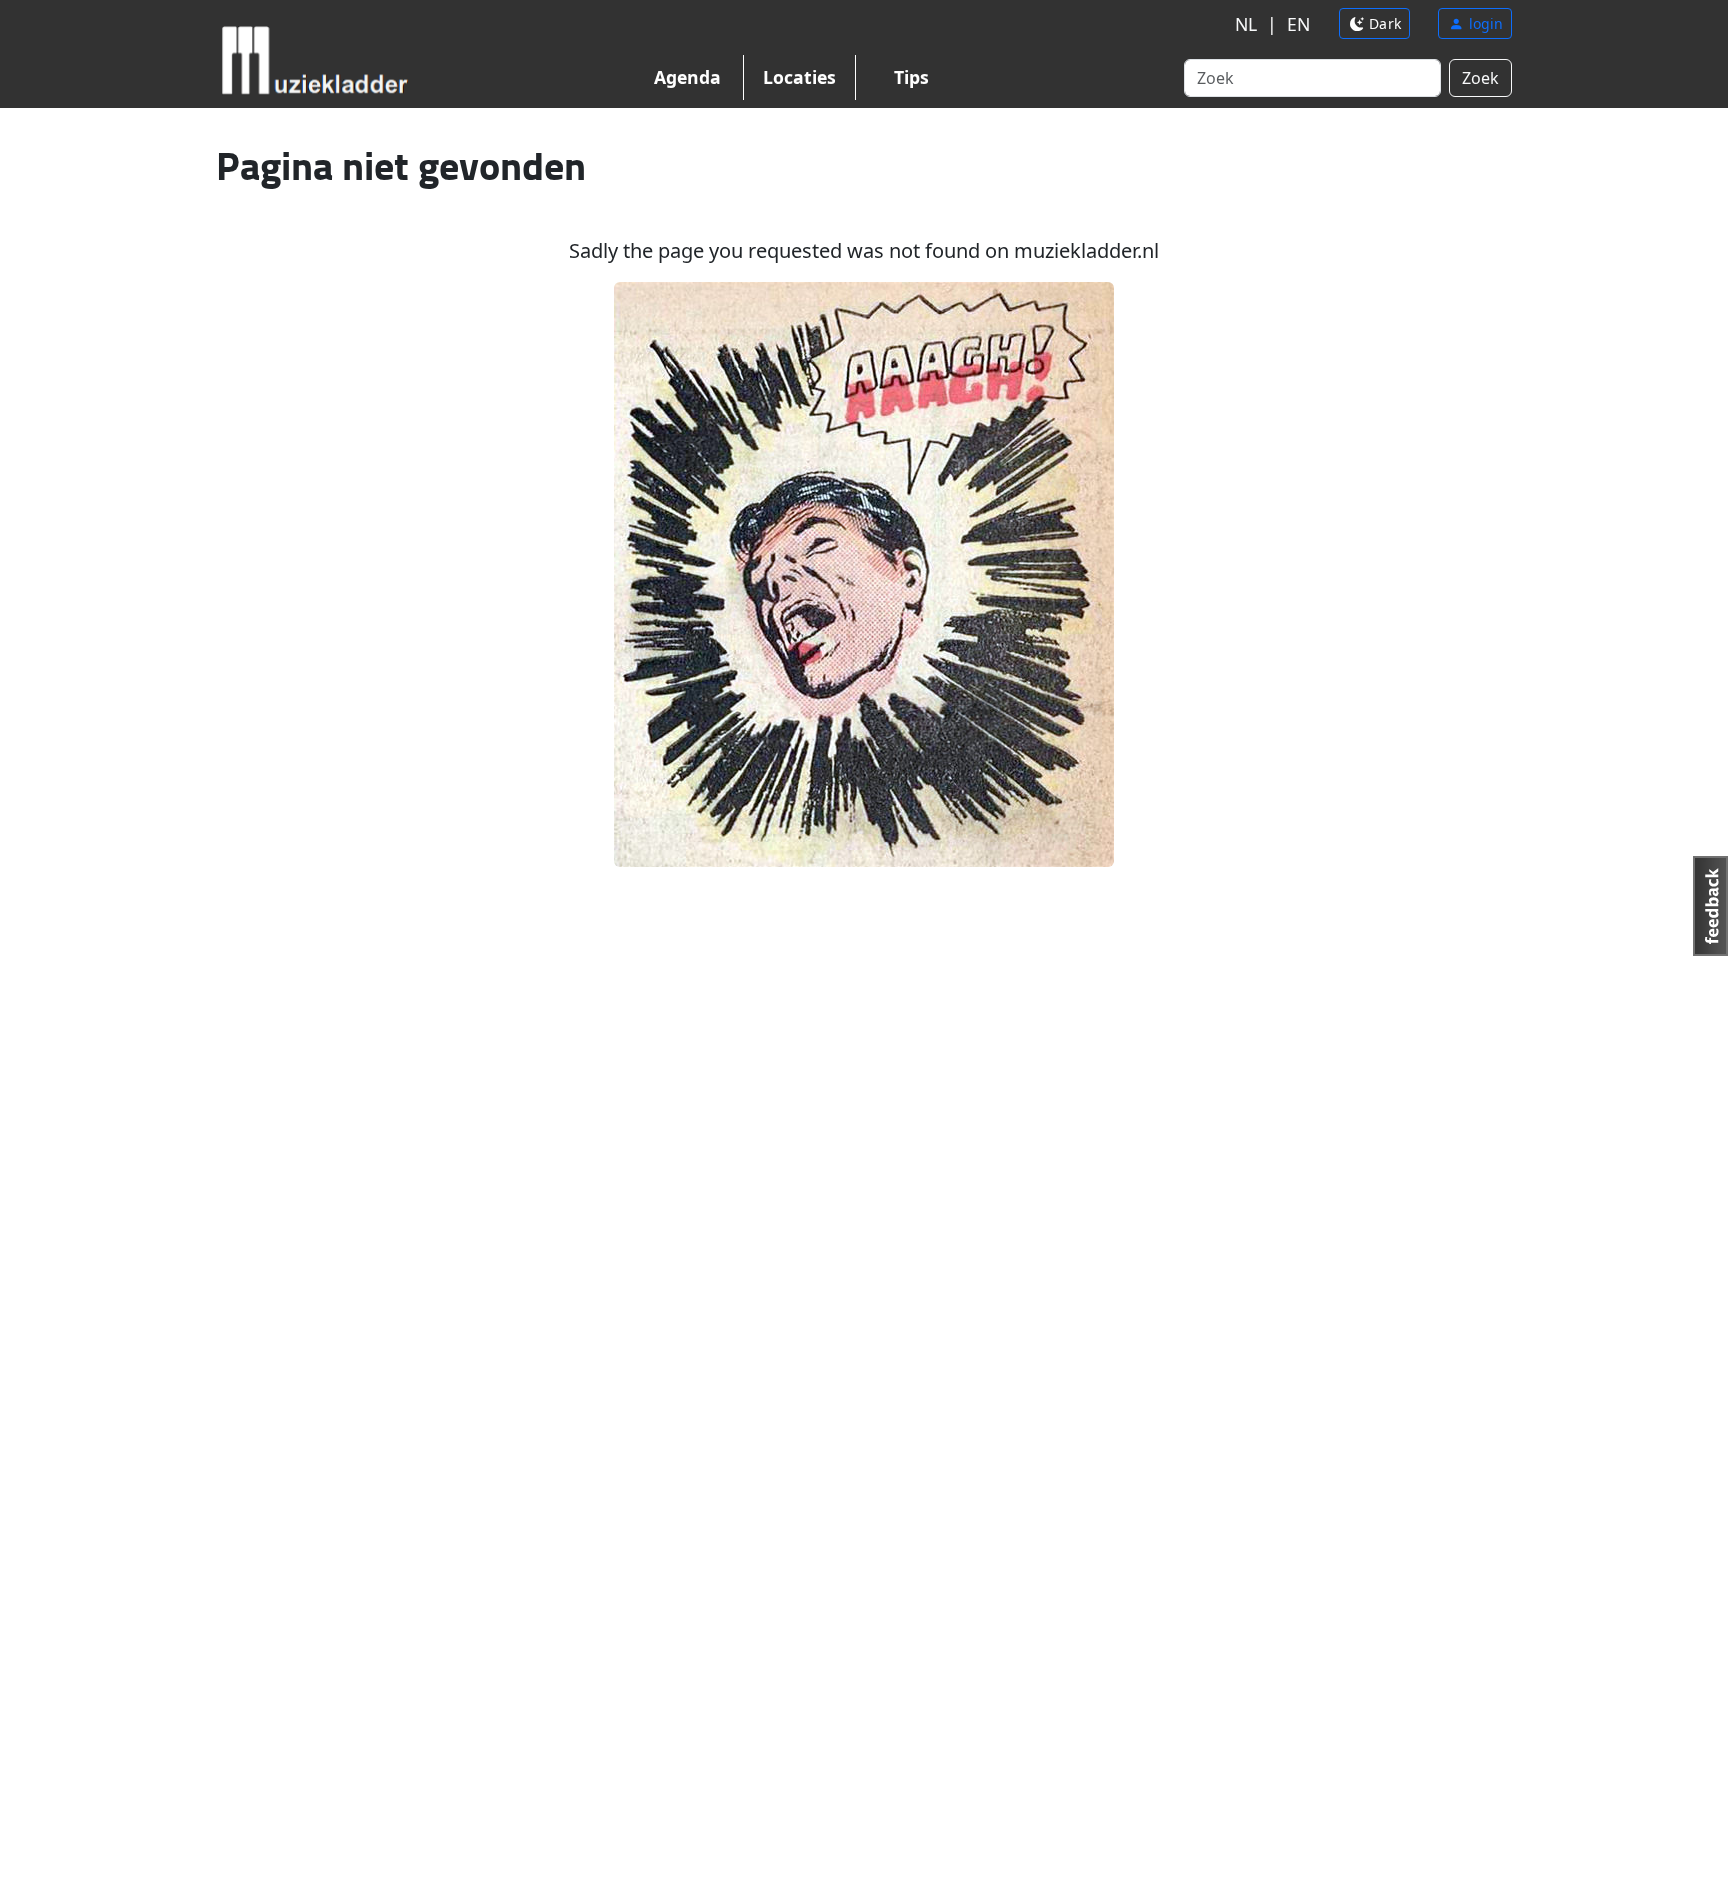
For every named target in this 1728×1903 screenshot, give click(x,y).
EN (1298, 24)
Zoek (1480, 78)
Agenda (687, 77)
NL (1246, 24)
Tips (911, 77)
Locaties (799, 77)
